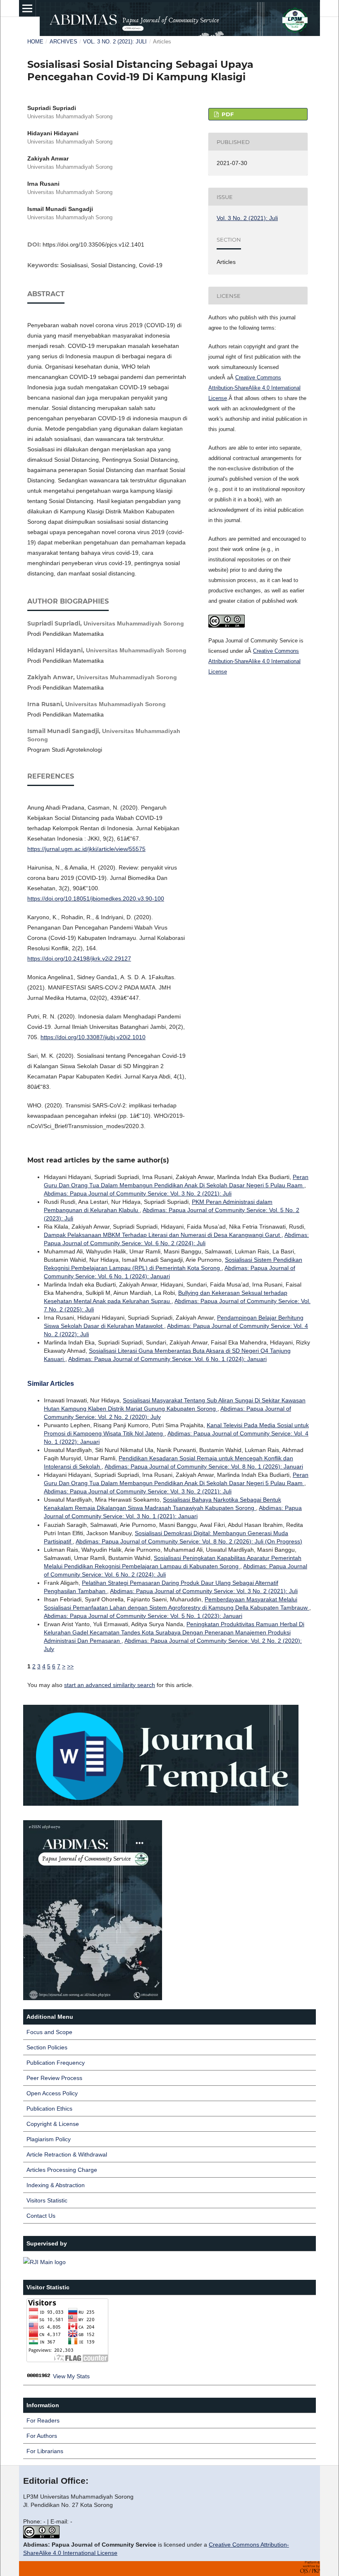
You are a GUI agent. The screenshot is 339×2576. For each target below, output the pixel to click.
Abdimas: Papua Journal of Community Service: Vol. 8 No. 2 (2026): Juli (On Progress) (189, 1541)
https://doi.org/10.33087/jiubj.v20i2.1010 (93, 1037)
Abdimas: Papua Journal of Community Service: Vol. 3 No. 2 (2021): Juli (138, 1193)
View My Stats (71, 2376)
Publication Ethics (49, 2109)
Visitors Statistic (47, 2200)
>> (70, 1666)
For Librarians (45, 2451)
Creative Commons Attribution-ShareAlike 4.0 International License (254, 388)
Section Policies (47, 2047)
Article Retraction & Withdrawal (67, 2154)
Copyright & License (53, 2124)
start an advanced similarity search (110, 1685)
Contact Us (41, 2216)
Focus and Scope (49, 2032)
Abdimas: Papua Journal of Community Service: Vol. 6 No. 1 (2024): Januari (167, 1359)
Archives (63, 42)
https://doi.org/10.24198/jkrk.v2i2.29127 (79, 959)
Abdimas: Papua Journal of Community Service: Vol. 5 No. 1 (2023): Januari (143, 1616)
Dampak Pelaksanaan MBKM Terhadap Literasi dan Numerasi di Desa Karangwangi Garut (163, 1235)
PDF (227, 114)
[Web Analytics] (39, 2376)
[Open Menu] (27, 8)
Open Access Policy (52, 2093)
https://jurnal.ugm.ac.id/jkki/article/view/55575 (86, 849)
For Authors (42, 2436)
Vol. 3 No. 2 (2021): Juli (115, 42)
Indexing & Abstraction (56, 2185)
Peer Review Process (54, 2078)
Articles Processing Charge (62, 2170)
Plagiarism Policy (49, 2139)
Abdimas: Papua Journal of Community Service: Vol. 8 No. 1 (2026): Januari (204, 1467)
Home (35, 42)
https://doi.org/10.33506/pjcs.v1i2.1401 (93, 244)
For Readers (43, 2420)
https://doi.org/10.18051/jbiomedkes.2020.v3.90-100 (96, 899)
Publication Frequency (56, 2063)
